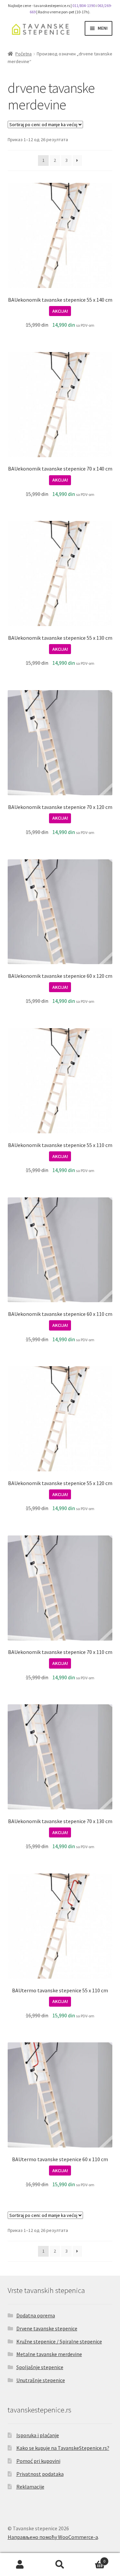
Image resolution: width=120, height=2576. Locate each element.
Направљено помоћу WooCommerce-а (53, 2537)
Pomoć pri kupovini (38, 2461)
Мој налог (20, 2565)
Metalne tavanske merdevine (49, 2354)
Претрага (60, 2565)
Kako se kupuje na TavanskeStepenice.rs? (63, 2448)
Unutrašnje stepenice (41, 2380)
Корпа (93, 2559)
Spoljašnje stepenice (40, 2367)
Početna (23, 54)
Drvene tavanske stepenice (47, 2328)
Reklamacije (30, 2487)
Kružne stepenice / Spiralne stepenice (59, 2341)
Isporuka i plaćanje (38, 2435)
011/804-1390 (84, 6)
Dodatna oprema (36, 2315)
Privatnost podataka (40, 2474)
